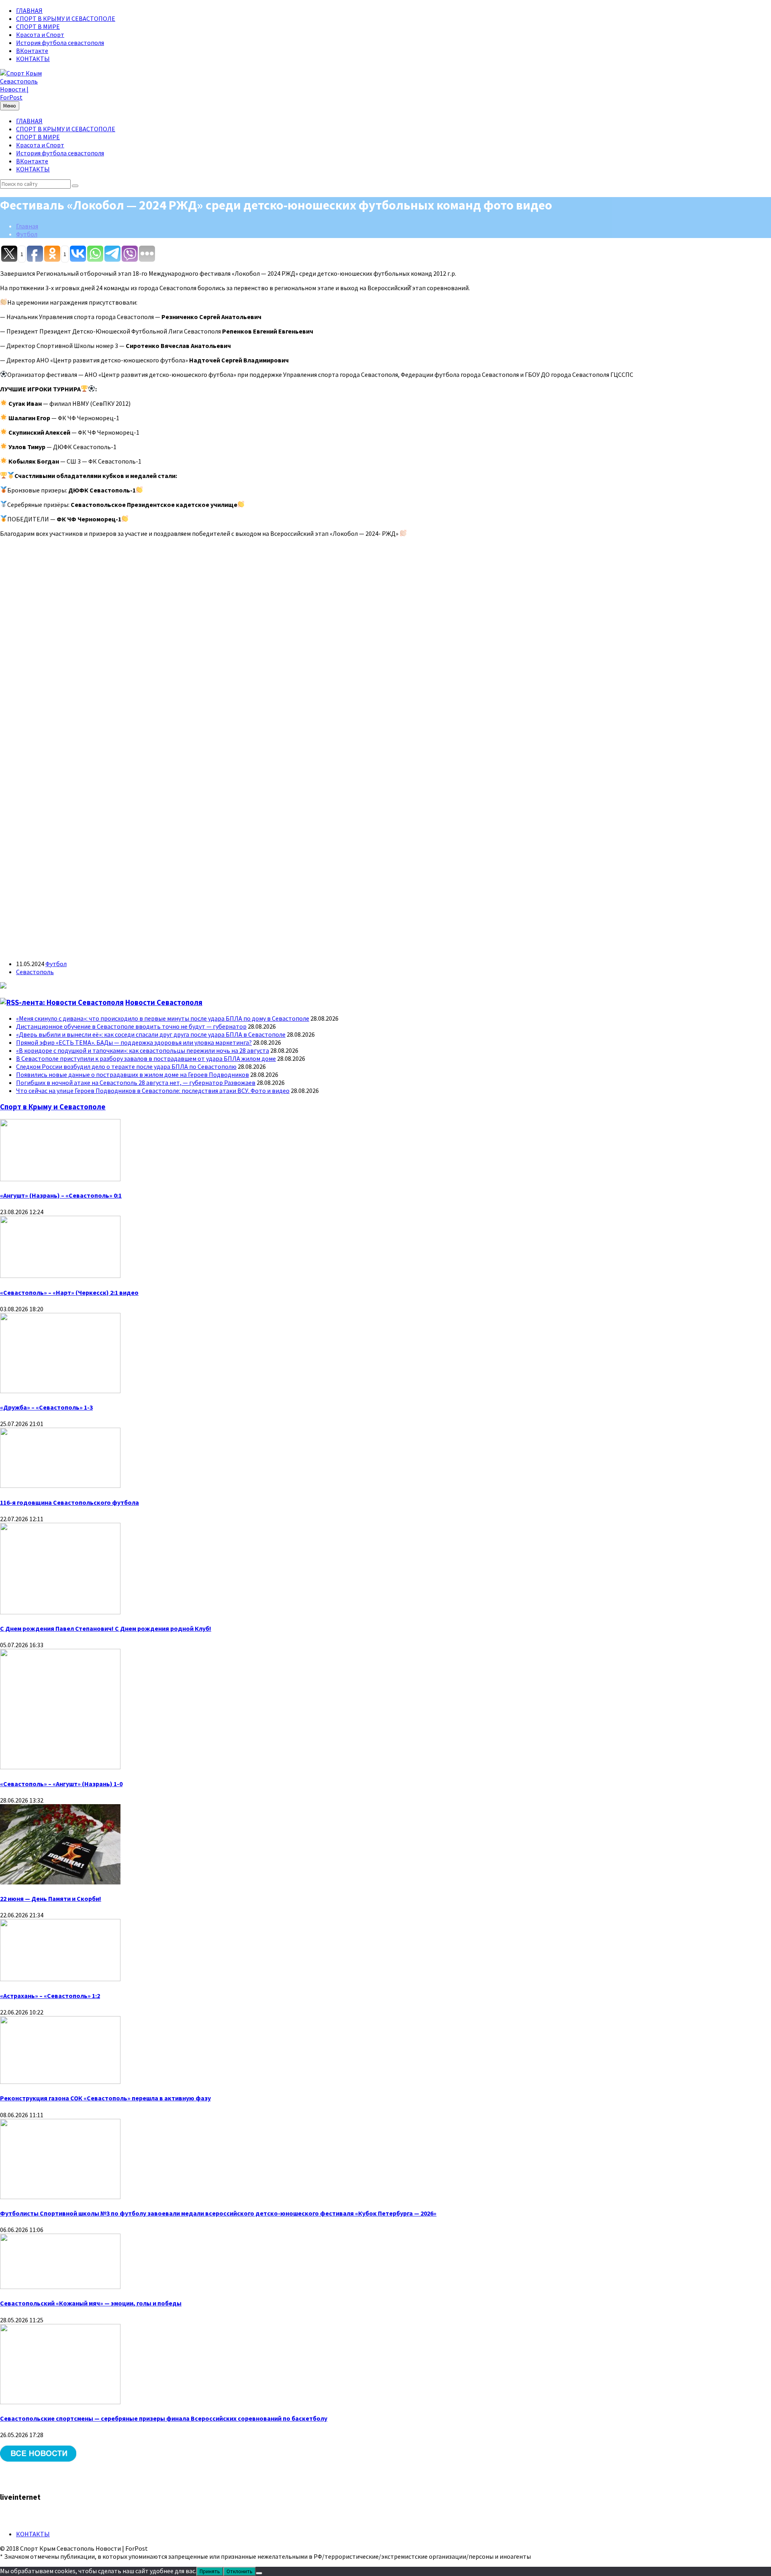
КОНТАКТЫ (33, 59)
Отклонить (240, 2571)
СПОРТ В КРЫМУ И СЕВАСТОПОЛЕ (66, 18)
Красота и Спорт (40, 35)
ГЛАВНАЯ (29, 10)
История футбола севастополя (60, 43)
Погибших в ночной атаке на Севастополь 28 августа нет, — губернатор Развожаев (136, 1082)
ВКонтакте (32, 51)
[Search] (75, 186)
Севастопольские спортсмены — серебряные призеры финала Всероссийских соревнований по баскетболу (164, 2418)
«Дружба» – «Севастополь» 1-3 (46, 1407)
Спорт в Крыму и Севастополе (53, 1107)
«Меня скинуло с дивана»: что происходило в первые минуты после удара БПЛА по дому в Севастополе (163, 1018)
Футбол (27, 234)
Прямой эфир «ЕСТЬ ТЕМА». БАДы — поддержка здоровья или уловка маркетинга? (134, 1042)
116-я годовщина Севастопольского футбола (69, 1502)
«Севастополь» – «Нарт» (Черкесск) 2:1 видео (69, 1292)
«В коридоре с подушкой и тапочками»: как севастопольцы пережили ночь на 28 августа (143, 1050)
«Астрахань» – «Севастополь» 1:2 (50, 1996)
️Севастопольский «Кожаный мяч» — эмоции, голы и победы (91, 2303)
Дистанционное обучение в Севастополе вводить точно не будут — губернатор (131, 1026)
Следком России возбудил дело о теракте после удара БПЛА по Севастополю (126, 1066)
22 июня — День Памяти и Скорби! (51, 1898)
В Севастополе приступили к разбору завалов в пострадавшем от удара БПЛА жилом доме (146, 1058)
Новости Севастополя (164, 1002)
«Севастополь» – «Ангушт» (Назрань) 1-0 (61, 1784)
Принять (210, 2571)
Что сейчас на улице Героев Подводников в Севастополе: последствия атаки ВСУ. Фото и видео (153, 1091)
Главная (27, 226)
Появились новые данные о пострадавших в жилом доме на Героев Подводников (133, 1074)
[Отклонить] (259, 2573)
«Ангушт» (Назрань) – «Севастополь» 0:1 (61, 1195)
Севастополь (35, 972)
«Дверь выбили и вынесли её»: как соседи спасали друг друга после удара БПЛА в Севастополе (151, 1034)
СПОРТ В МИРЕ (38, 26)
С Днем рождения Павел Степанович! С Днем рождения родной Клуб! (106, 1628)
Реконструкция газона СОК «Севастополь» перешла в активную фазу (105, 2098)
